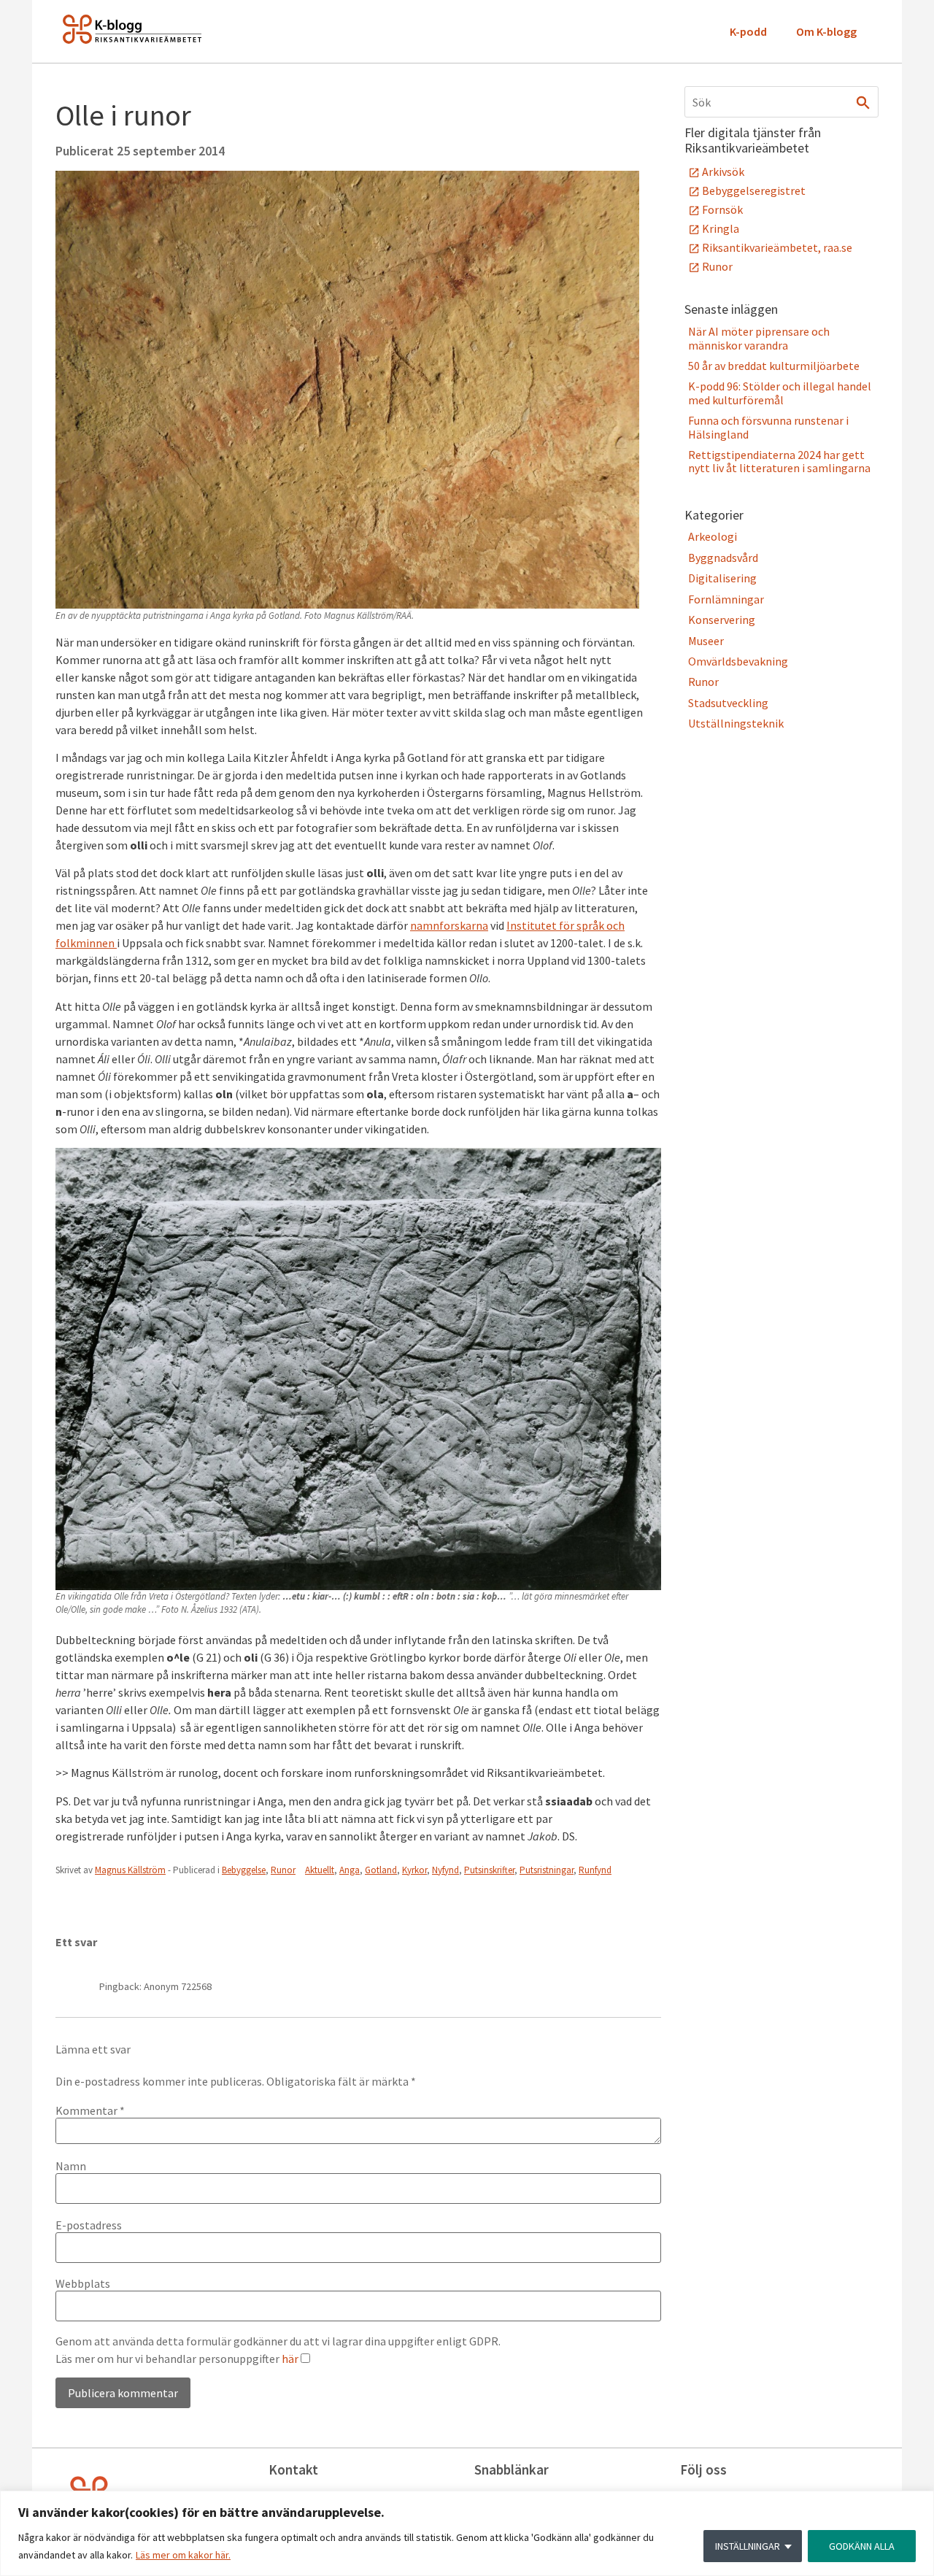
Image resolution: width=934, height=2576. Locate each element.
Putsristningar (547, 1870)
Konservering (722, 620)
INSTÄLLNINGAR (748, 2546)
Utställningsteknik (736, 723)
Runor (283, 1870)
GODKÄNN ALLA (862, 2546)
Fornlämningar (726, 599)
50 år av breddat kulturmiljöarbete (774, 366)
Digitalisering (722, 578)
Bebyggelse (244, 1870)
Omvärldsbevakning (738, 661)
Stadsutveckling (728, 703)
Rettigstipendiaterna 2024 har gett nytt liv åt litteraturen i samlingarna (779, 461)
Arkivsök (723, 171)
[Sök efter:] (781, 102)
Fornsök (722, 209)
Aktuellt (320, 1870)
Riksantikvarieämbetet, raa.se (777, 247)
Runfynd (595, 1870)
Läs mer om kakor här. (183, 2555)
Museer (706, 641)
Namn (71, 2166)
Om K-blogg (826, 31)
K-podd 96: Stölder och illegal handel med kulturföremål (780, 393)
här (290, 2359)
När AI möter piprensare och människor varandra (759, 338)
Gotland (381, 1870)
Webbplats (83, 2283)
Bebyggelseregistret (754, 190)
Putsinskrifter (489, 1870)
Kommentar (90, 2110)
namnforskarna (449, 925)
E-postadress (89, 2225)
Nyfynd (445, 1870)
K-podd (748, 31)
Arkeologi (713, 536)
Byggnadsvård (723, 558)
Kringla (721, 228)
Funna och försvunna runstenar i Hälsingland (768, 427)
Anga (350, 1870)
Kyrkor (414, 1870)
